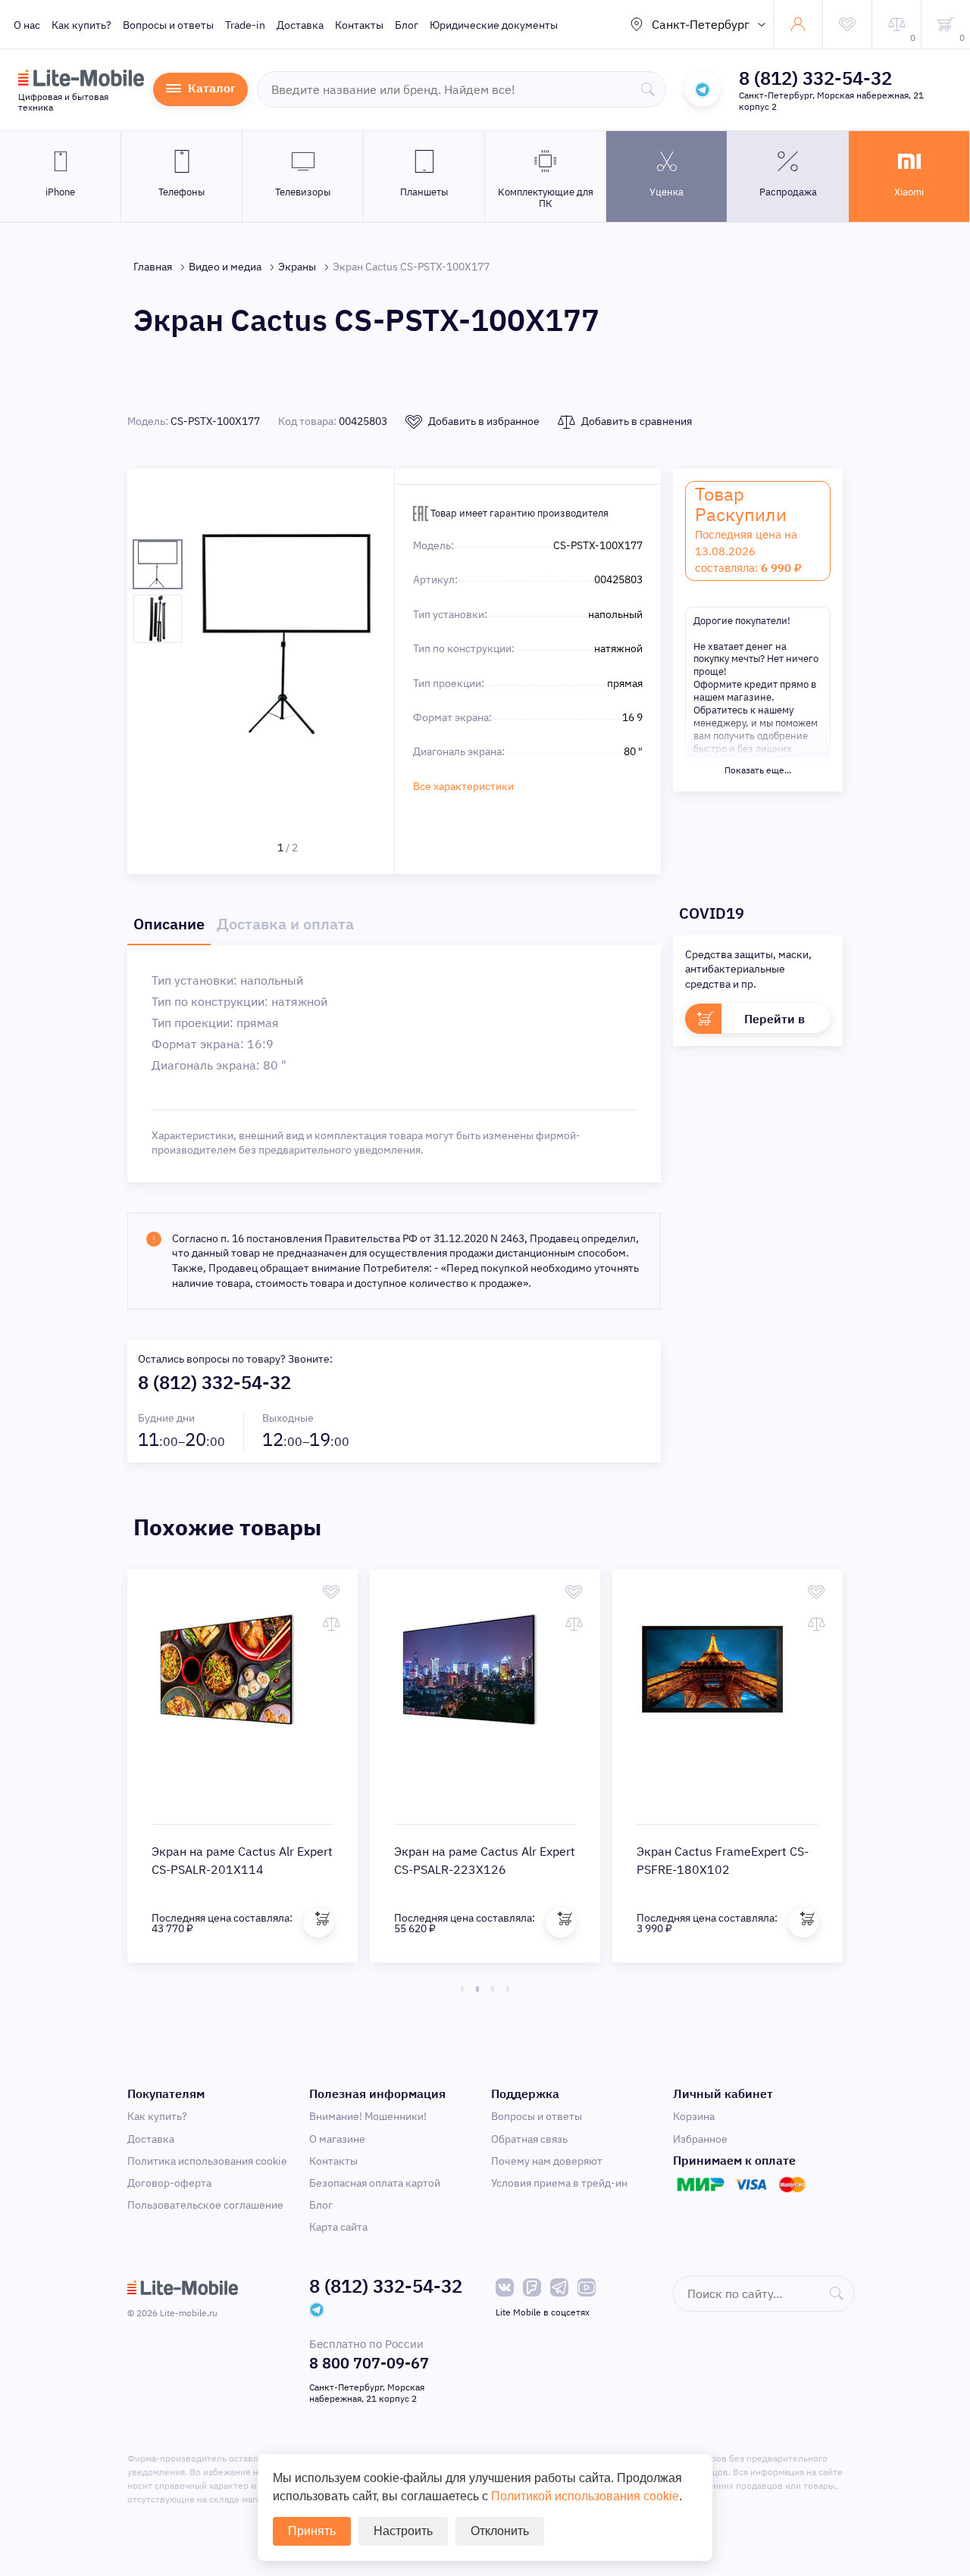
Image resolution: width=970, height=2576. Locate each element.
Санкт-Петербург (701, 24)
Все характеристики (463, 786)
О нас (27, 25)
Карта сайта (338, 2227)
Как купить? (81, 25)
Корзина (694, 2116)
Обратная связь (529, 2139)
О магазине (337, 2139)
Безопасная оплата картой (375, 2183)
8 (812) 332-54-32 (815, 78)
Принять (312, 2531)
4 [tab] (508, 1989)
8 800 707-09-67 (369, 2363)
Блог (407, 25)
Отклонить (500, 2531)
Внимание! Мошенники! (368, 2116)
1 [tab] (462, 1989)
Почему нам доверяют (547, 2161)
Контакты (359, 25)
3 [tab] (493, 1989)
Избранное (700, 2139)
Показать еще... (758, 770)
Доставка (300, 25)
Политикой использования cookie (585, 2496)
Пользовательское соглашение (205, 2205)
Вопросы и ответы (168, 25)
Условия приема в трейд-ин (559, 2183)
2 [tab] (477, 1989)
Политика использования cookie (207, 2161)
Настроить (403, 2531)
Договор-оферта (169, 2183)
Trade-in (245, 25)
